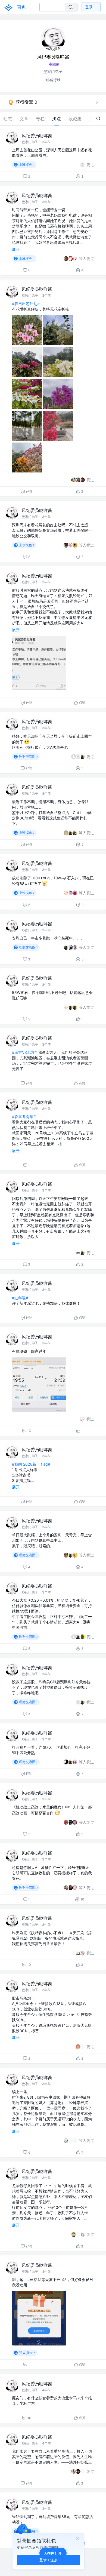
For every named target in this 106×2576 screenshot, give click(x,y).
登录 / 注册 (49, 2560)
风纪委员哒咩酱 (37, 136)
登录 (89, 7)
